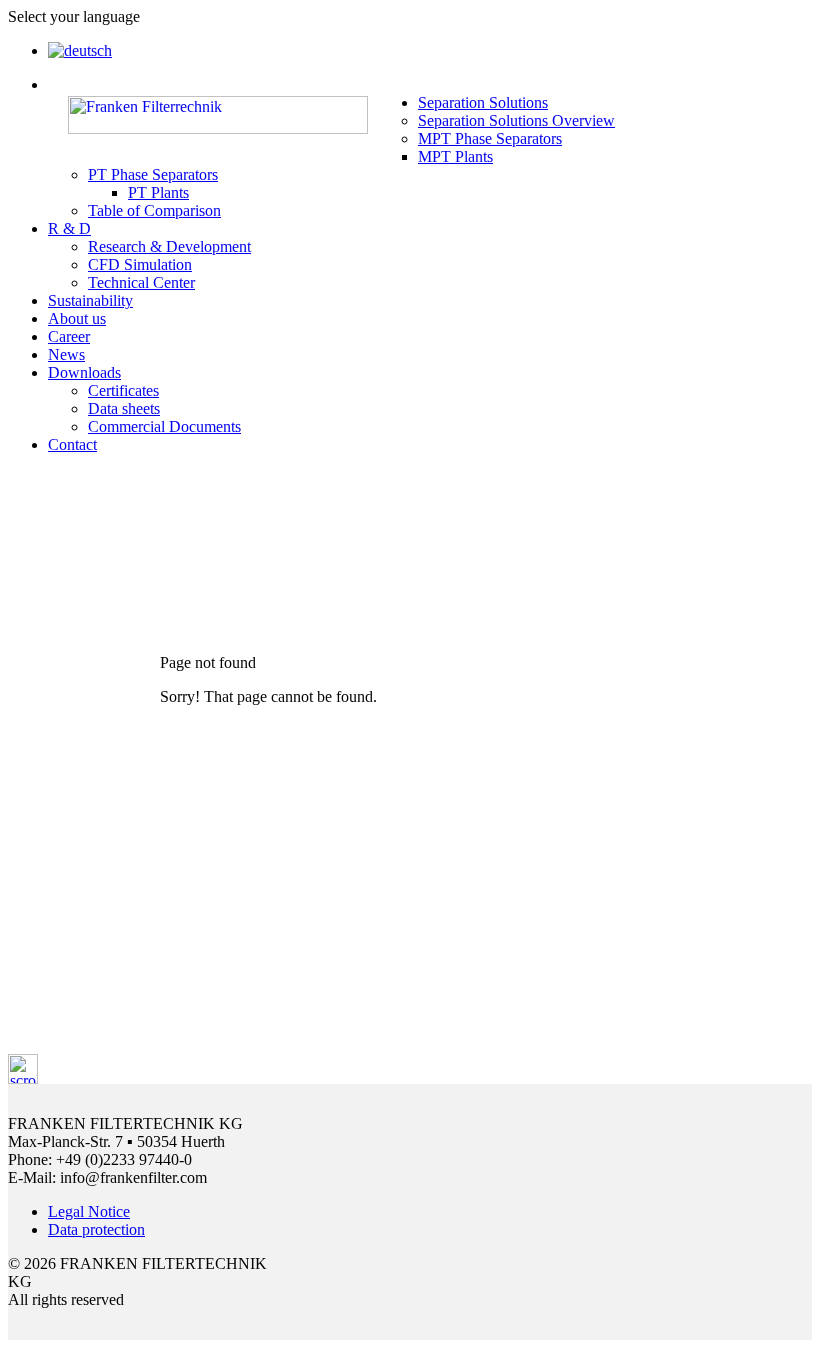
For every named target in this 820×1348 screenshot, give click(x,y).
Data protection (96, 1229)
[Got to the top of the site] (23, 1078)
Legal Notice (89, 1211)
